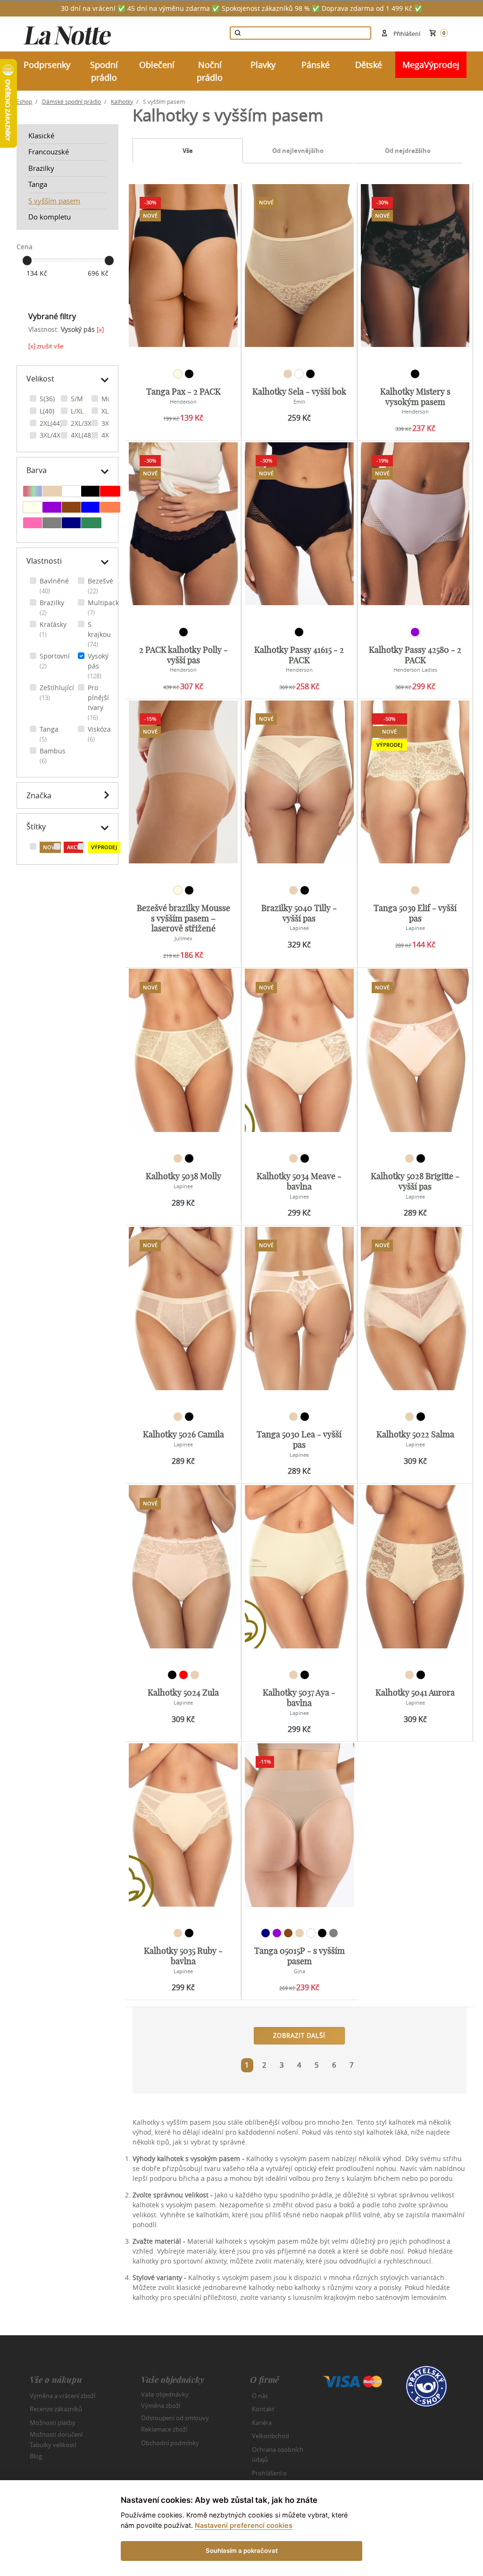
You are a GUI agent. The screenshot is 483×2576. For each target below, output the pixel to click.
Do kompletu (50, 217)
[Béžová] (53, 492)
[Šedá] (53, 524)
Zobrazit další (299, 2035)
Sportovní (55, 661)
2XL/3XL (83, 423)
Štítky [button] (36, 827)
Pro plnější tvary (98, 702)
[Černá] (91, 492)
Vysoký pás (98, 666)
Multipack (103, 608)
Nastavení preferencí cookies (244, 2525)
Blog (36, 2456)
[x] (100, 329)
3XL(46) (112, 423)
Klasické (41, 135)
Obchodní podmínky (170, 2443)
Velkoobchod (271, 2436)
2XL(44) (51, 423)
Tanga (38, 184)
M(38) (110, 399)
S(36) (47, 399)
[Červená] (110, 492)
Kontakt (263, 2409)
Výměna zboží (161, 2406)
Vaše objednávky (165, 2394)
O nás (260, 2396)
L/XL (77, 411)
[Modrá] (91, 508)
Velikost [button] (40, 379)
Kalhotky (122, 101)
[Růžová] (33, 524)
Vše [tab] (188, 151)
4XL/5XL (113, 435)
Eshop (24, 101)
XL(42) (111, 411)
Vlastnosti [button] (44, 561)
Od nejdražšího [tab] (408, 151)
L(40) (47, 411)
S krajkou (99, 634)
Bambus (53, 756)
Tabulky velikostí (53, 2444)
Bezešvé (100, 586)
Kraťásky (53, 629)
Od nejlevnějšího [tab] (298, 151)
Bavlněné (54, 586)
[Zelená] (91, 524)
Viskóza (99, 734)
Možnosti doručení (56, 2434)
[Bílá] (72, 492)
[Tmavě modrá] (72, 524)
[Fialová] (53, 508)
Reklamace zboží (164, 2429)
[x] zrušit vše (46, 346)
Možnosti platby (53, 2423)
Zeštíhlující (57, 693)
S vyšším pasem (54, 201)
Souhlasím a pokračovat (242, 2551)
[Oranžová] (110, 508)
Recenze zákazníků (56, 2409)
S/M (77, 399)
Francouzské (49, 152)
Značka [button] (39, 795)
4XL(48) (82, 435)
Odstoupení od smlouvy (175, 2417)
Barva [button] (37, 470)
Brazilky (41, 168)
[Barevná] (33, 492)
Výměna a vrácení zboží (62, 2396)
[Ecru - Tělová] (33, 508)
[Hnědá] (72, 508)
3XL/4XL (52, 435)
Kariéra (262, 2423)
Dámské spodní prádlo (71, 101)
